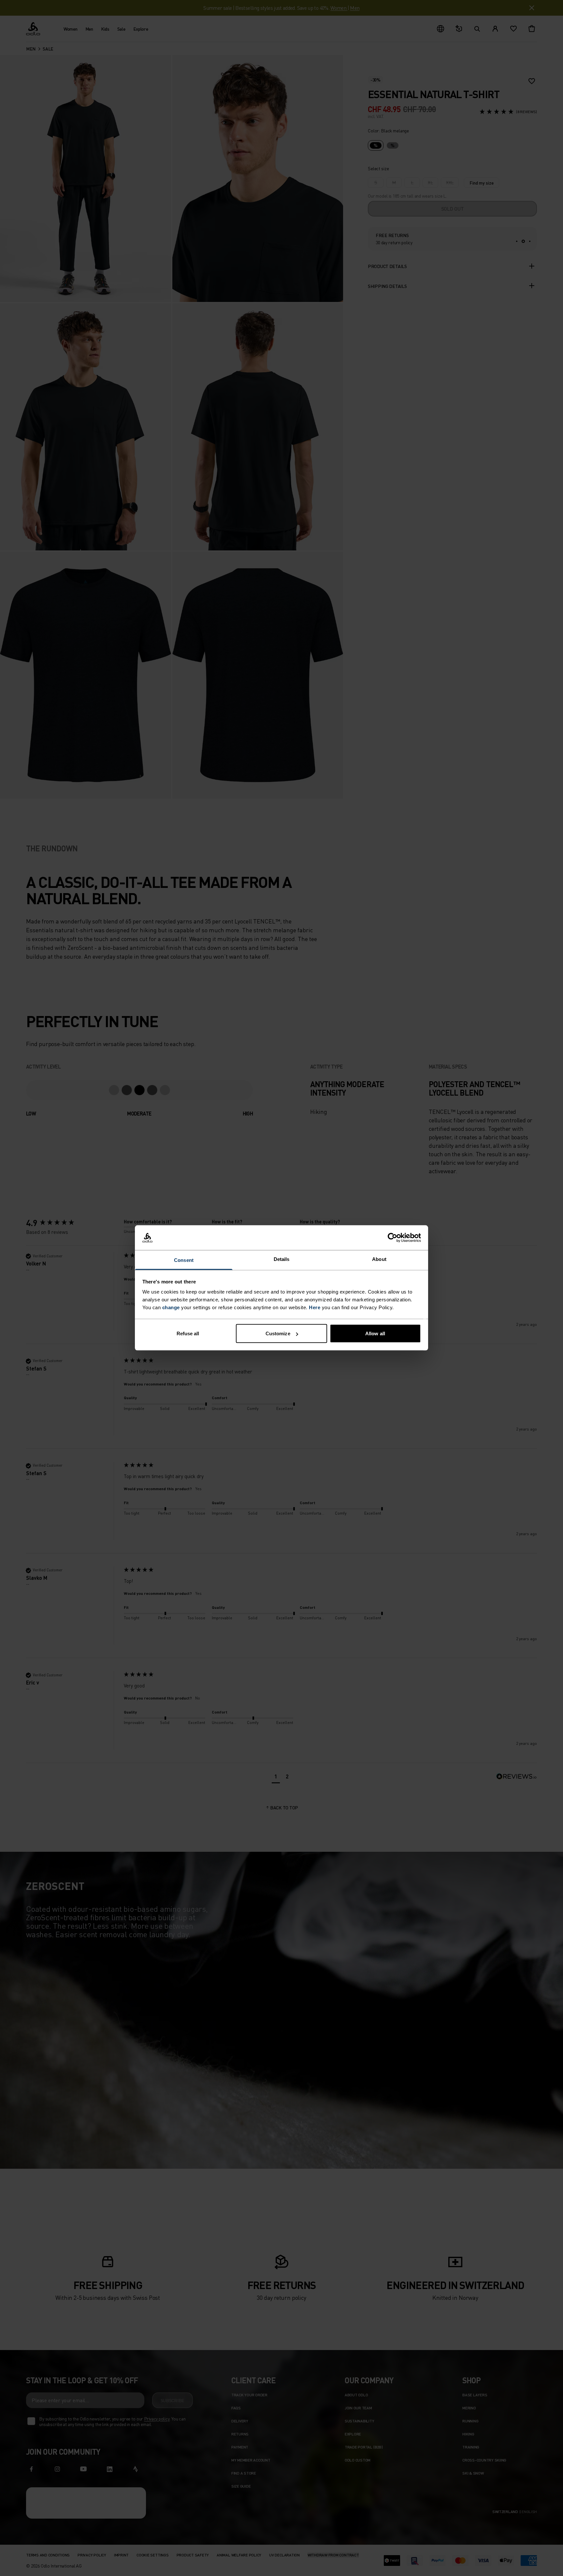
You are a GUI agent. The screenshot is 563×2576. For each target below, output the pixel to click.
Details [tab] (282, 1259)
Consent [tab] (184, 1260)
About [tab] (379, 1259)
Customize (278, 1333)
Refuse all (188, 1333)
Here (315, 1307)
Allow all (375, 1333)
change (171, 1307)
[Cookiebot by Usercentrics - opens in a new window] (392, 1238)
